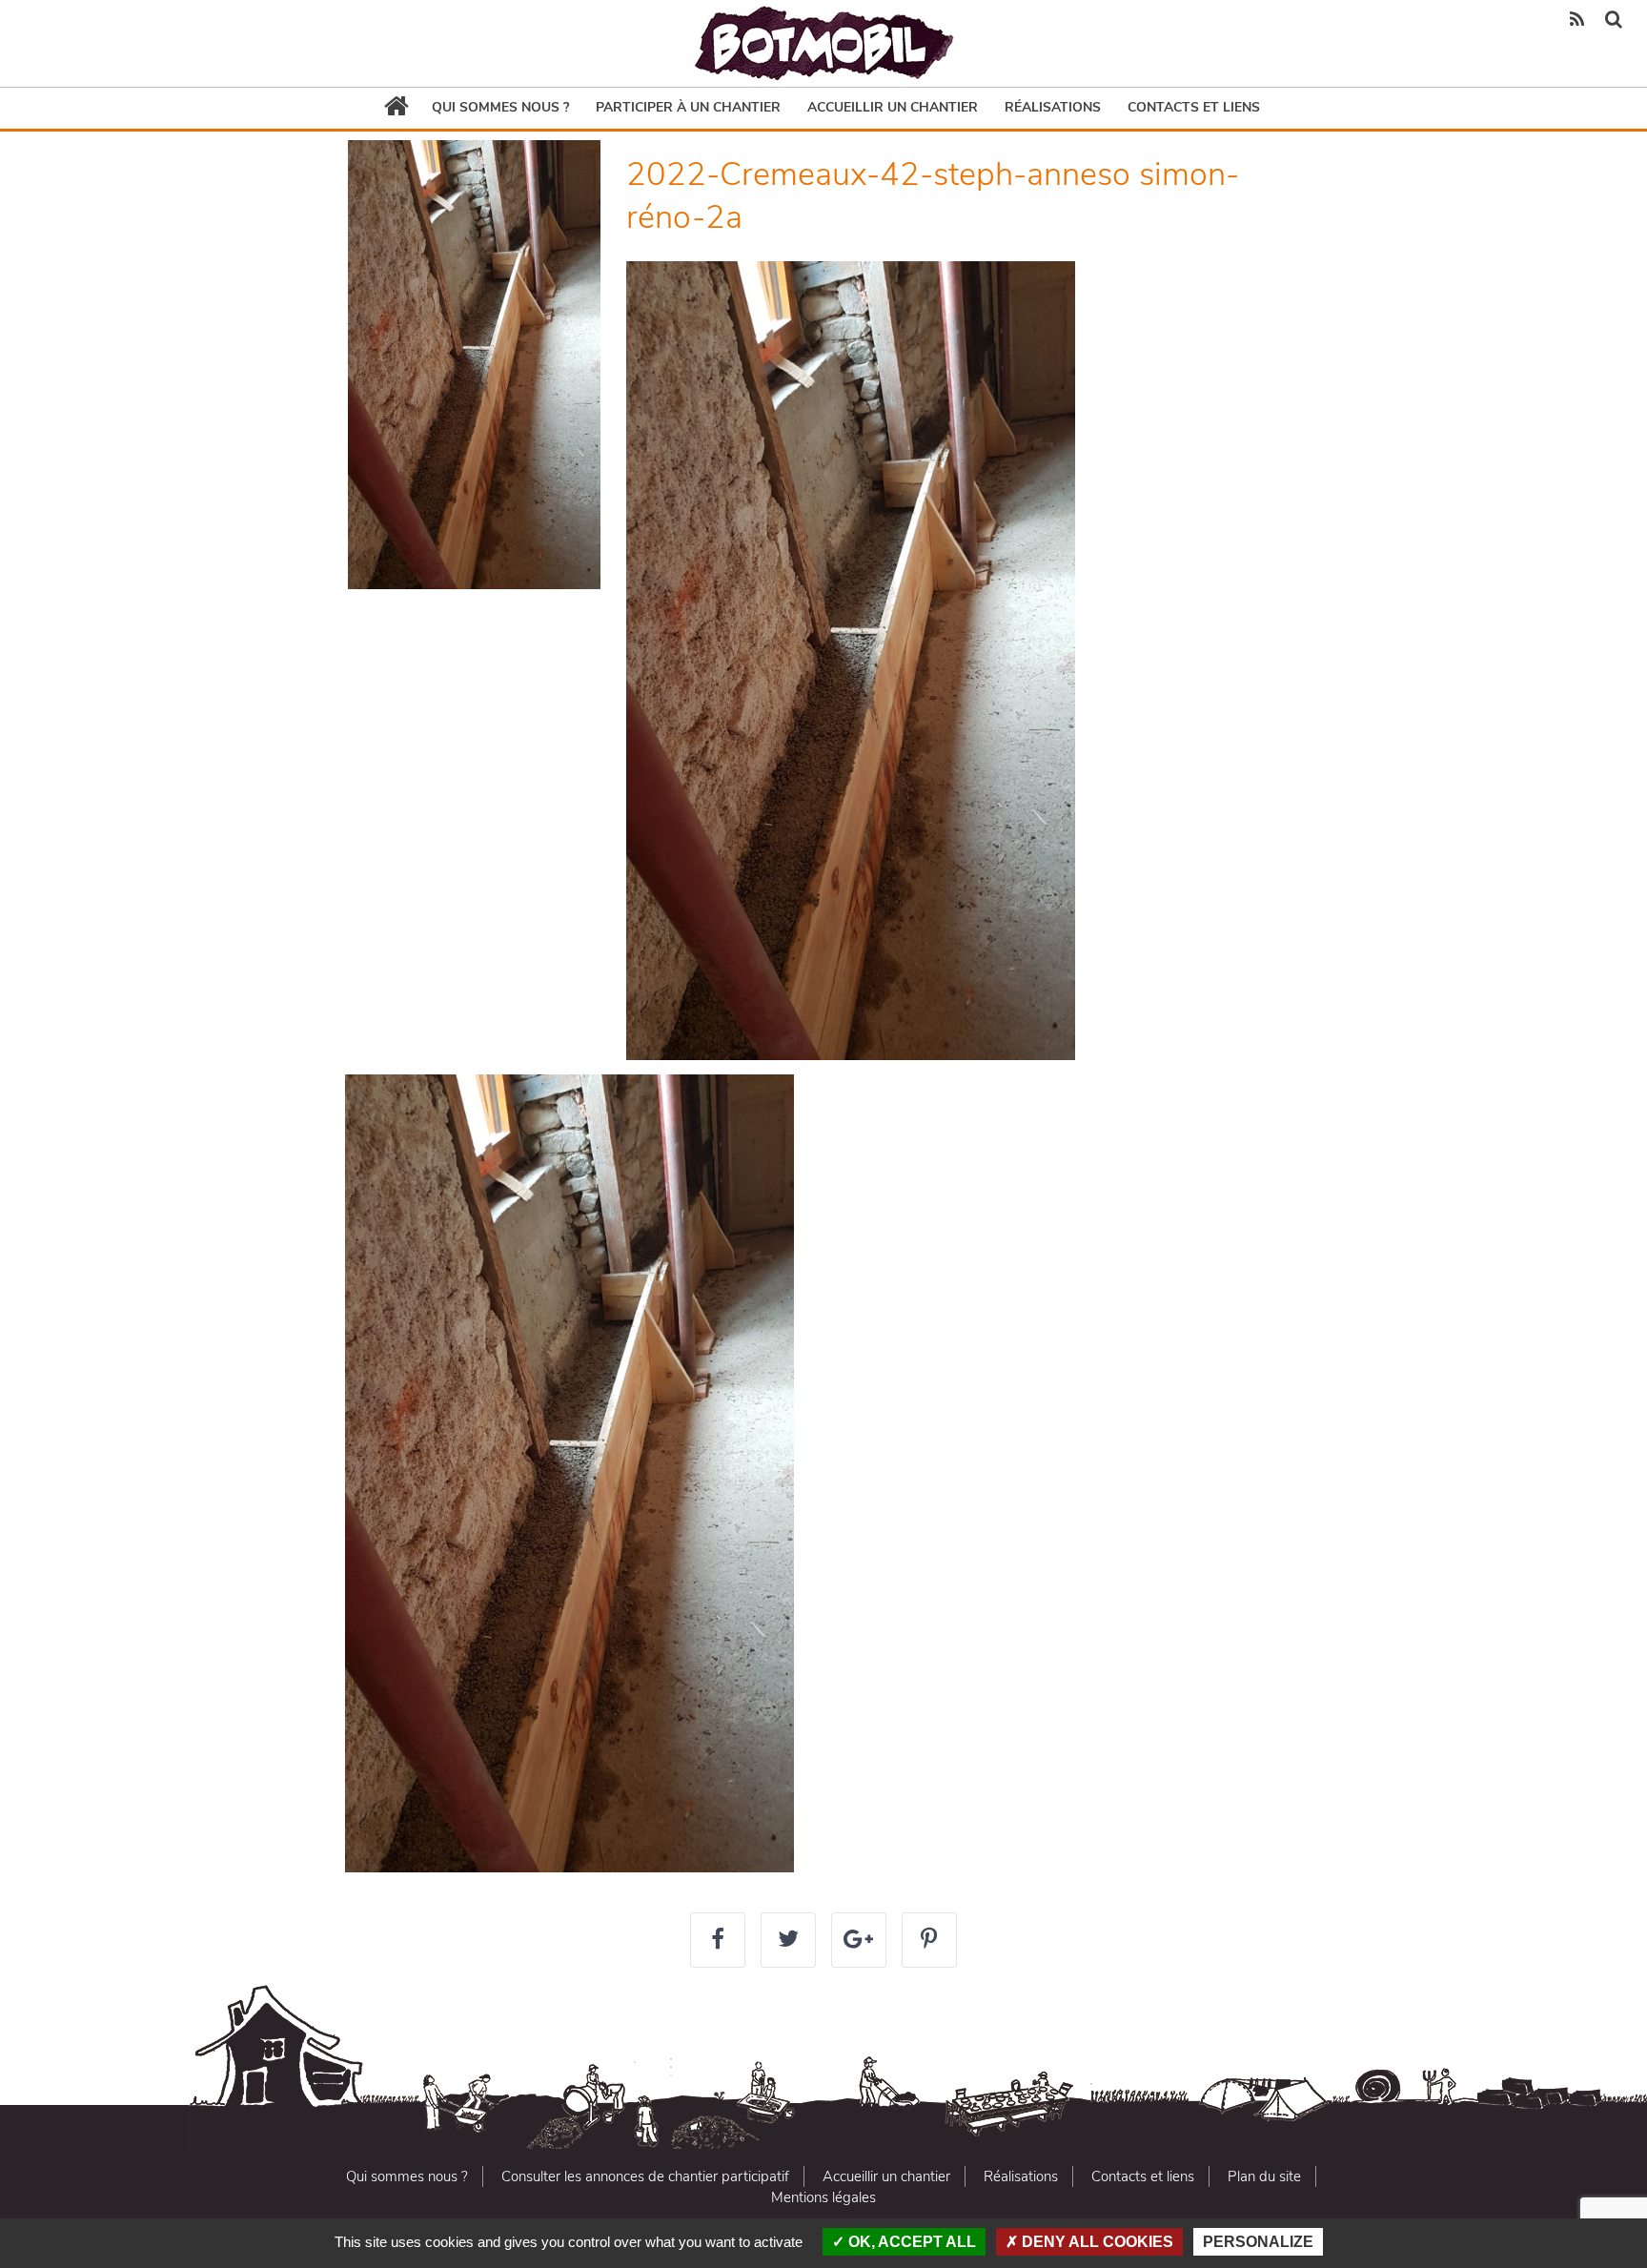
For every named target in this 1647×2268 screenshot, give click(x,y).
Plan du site (1264, 2176)
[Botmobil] (823, 43)
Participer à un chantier (688, 107)
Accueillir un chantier (893, 107)
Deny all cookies (1096, 2242)
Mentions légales (823, 2197)
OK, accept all (910, 2242)
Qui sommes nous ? (500, 107)
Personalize (1258, 2242)
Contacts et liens (1194, 107)
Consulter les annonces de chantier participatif (645, 2176)
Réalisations (1053, 107)
